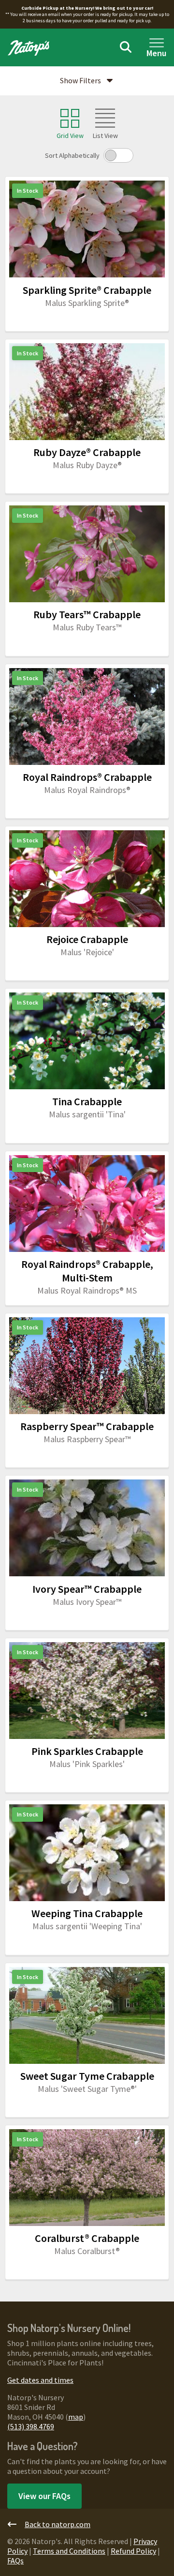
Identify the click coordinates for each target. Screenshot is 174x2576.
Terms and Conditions (69, 2551)
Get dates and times (40, 2380)
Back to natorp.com (58, 2524)
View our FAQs (44, 2496)
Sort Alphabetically (72, 155)
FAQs (15, 2561)
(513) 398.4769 (31, 2426)
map (76, 2417)
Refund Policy (133, 2551)
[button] (87, 81)
